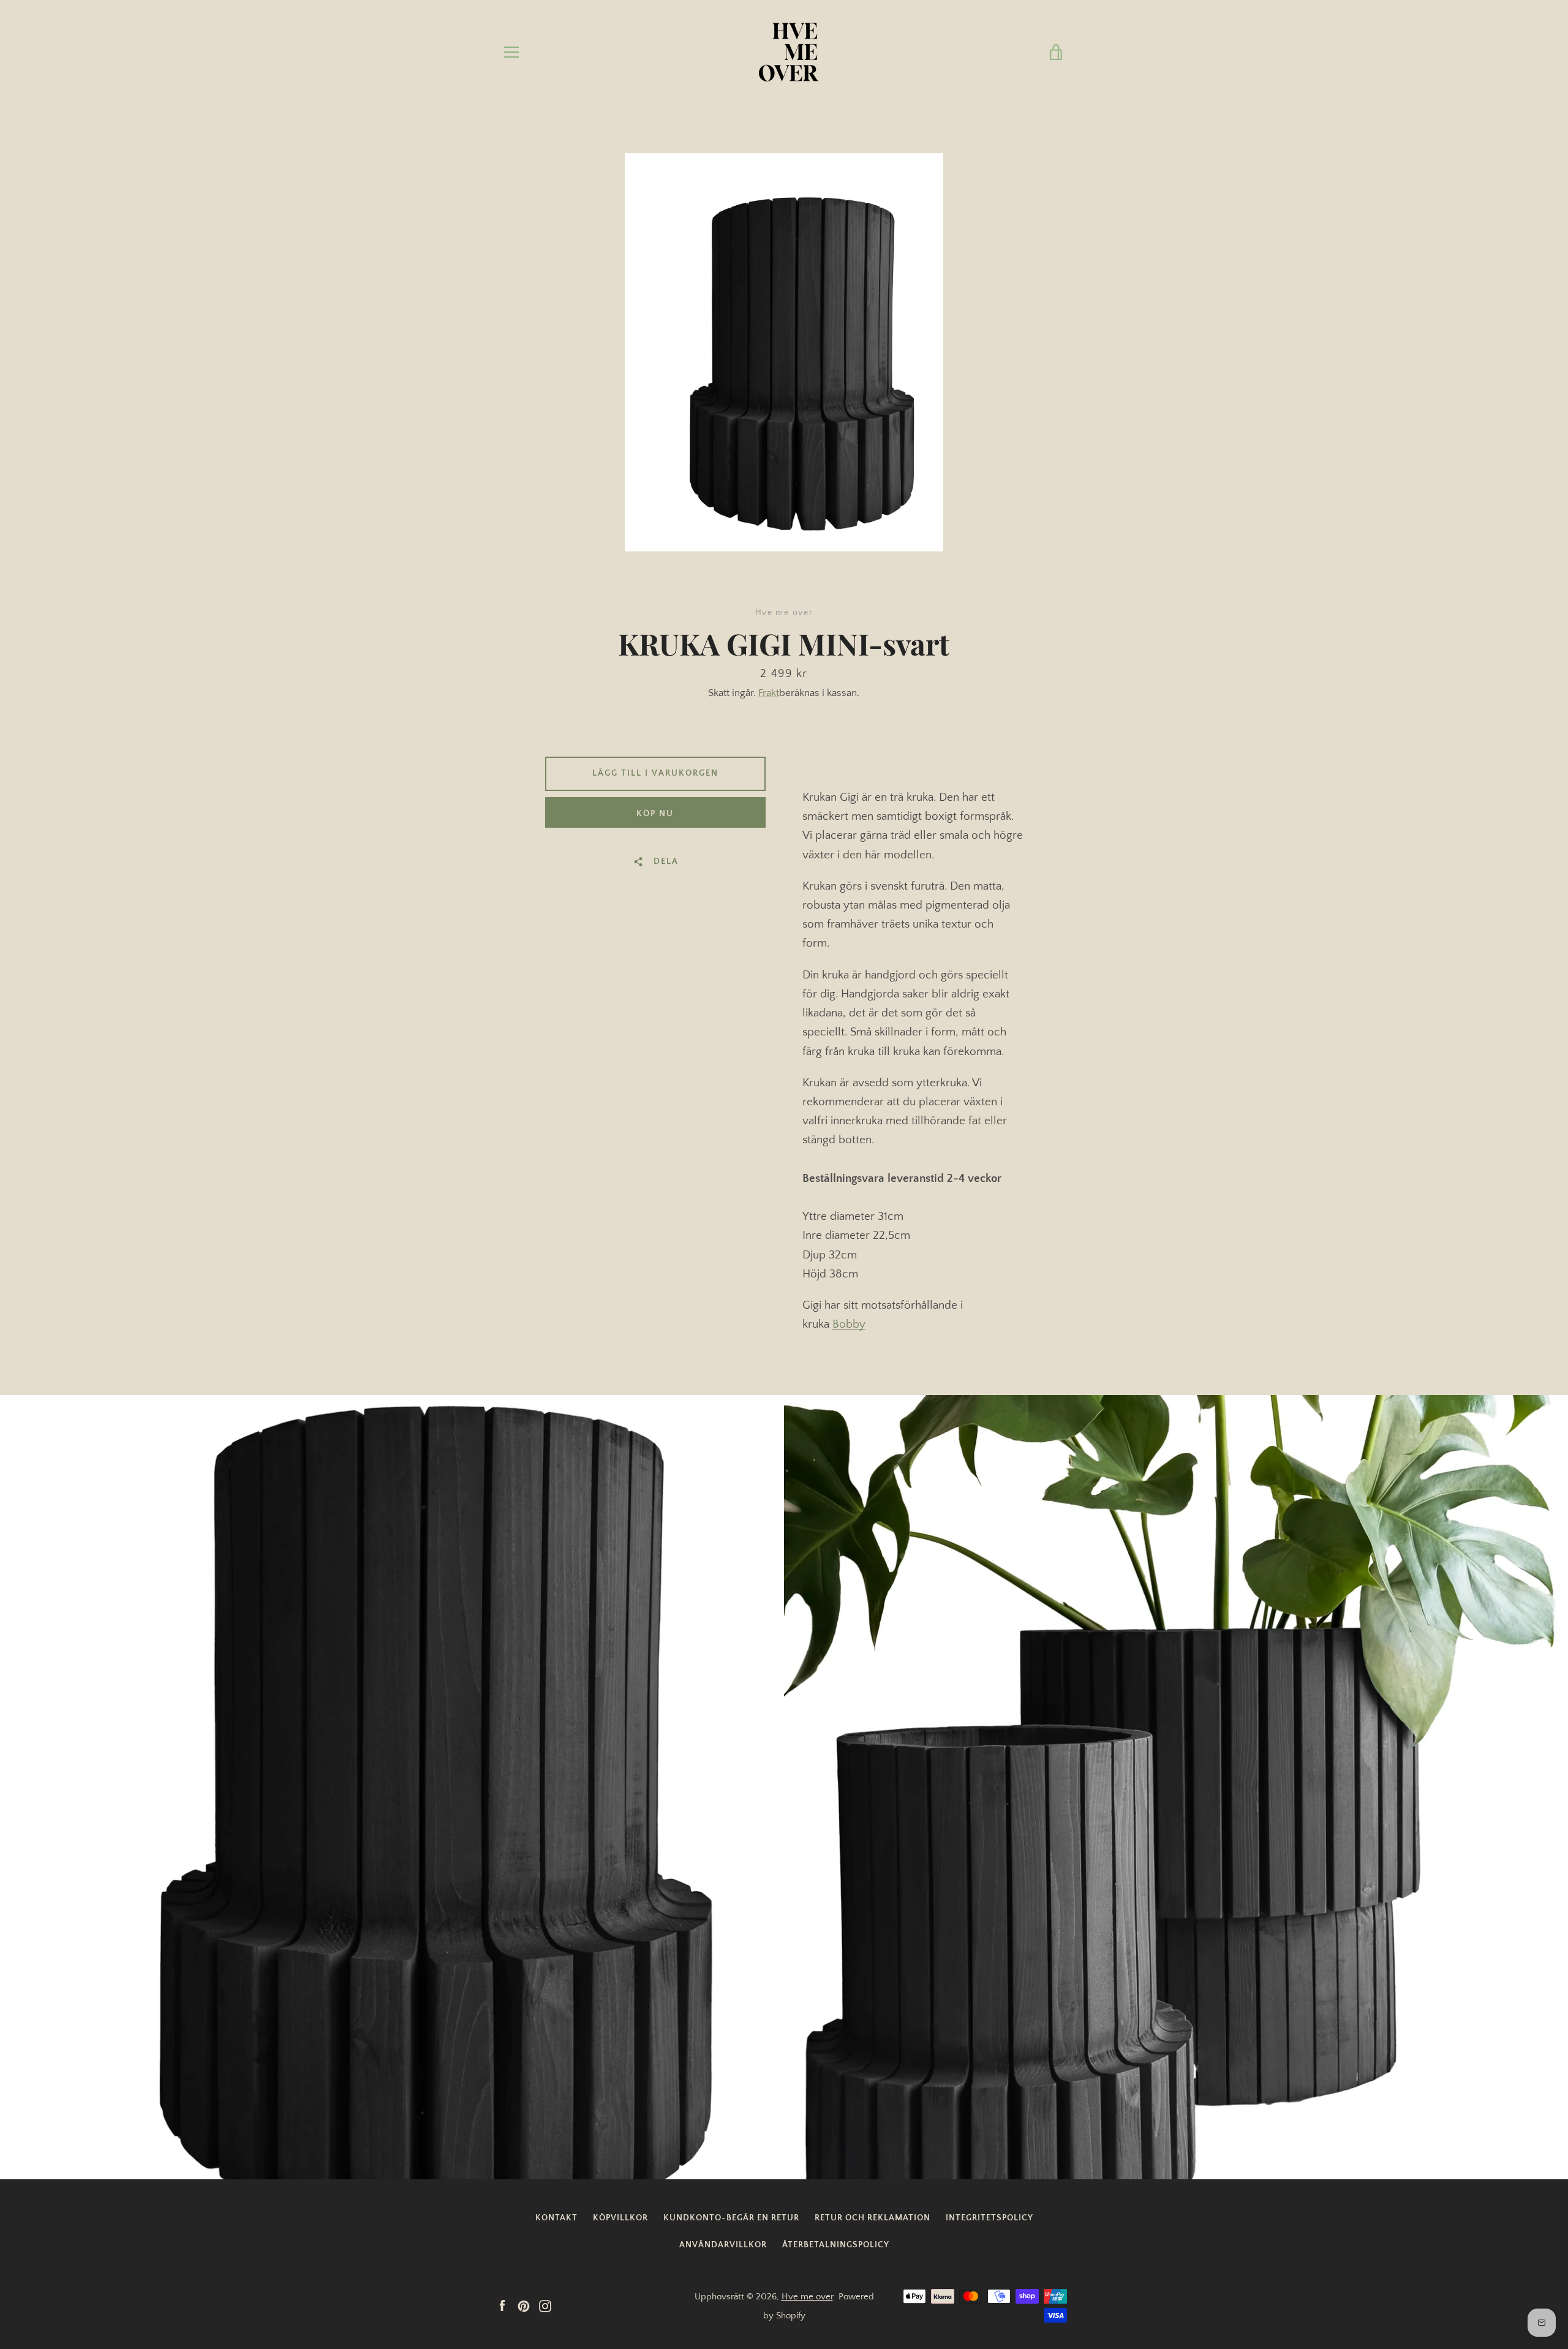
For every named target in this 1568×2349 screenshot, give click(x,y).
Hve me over (807, 2297)
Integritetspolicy (989, 2218)
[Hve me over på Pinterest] (524, 2305)
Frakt (769, 693)
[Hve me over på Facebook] (502, 2305)
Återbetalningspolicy (836, 2245)
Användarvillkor (723, 2245)
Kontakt (556, 2218)
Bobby (849, 1324)
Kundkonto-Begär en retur (731, 2218)
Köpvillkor (620, 2218)
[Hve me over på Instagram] (545, 2305)
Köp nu (655, 814)
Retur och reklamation (873, 2218)
